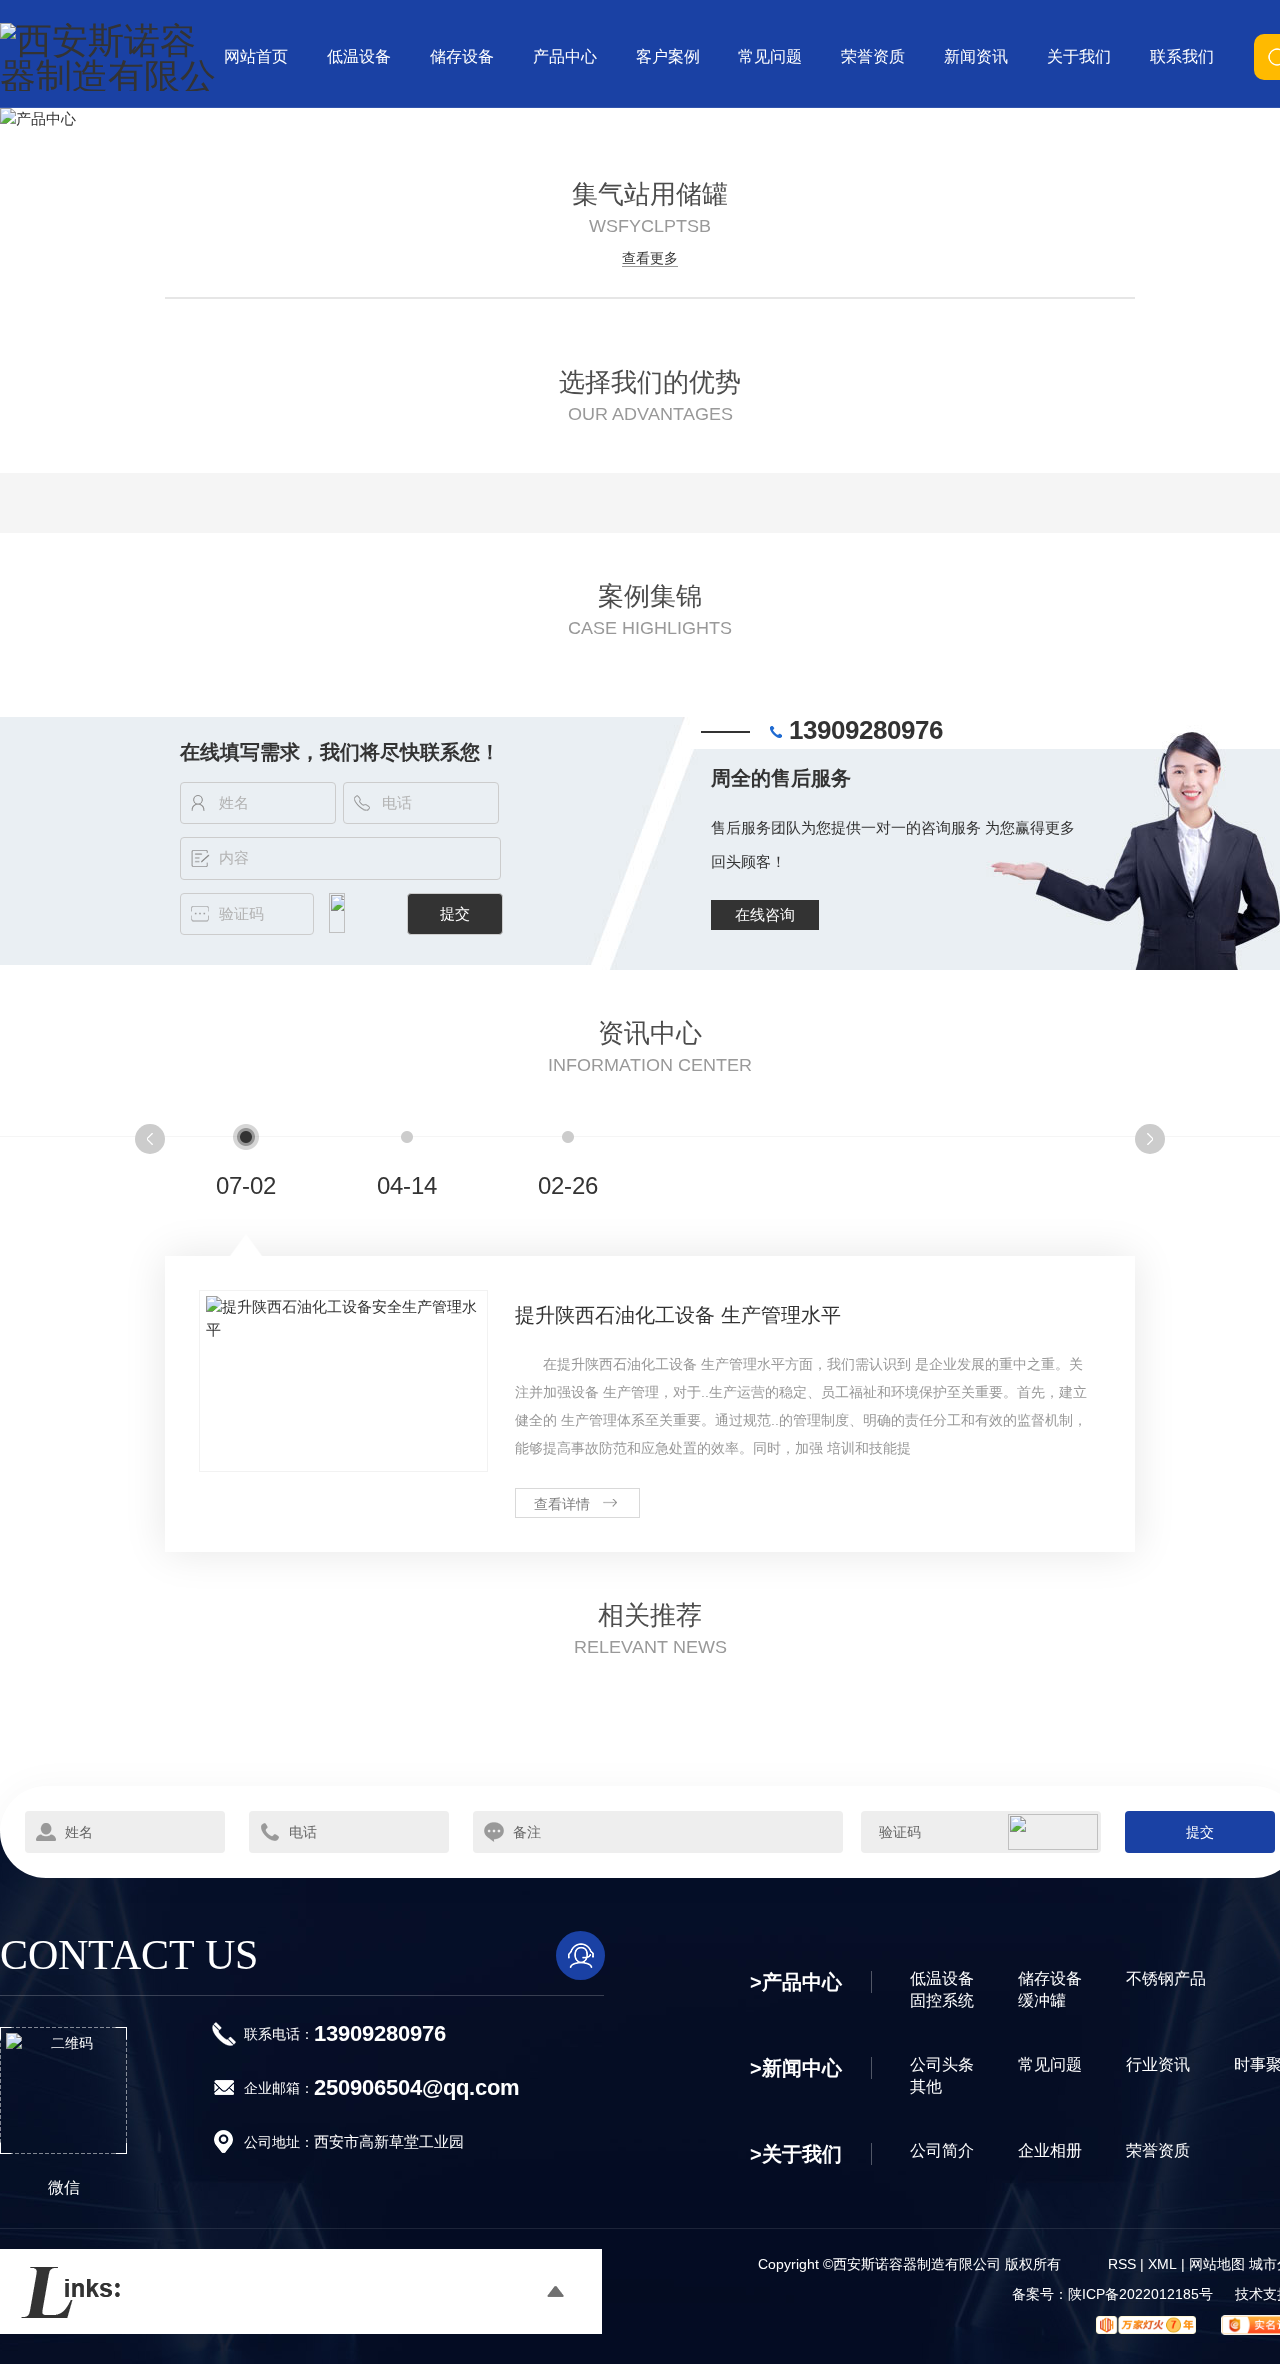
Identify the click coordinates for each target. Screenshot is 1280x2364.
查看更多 (650, 258)
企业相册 (1050, 2150)
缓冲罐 (1042, 2000)
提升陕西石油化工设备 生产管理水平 (678, 1315)
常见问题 (1050, 2064)
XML (1162, 2264)
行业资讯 (1158, 2064)
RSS (1122, 2264)
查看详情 (562, 1504)
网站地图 (1217, 2264)
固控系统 (942, 2000)
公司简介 (942, 2150)
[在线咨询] (580, 1955)
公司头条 (942, 2064)
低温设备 (942, 1978)
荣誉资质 (1158, 2150)
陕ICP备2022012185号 (1140, 2294)
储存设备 (1050, 1978)
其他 (926, 2086)
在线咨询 (765, 914)
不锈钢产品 (1166, 1978)
